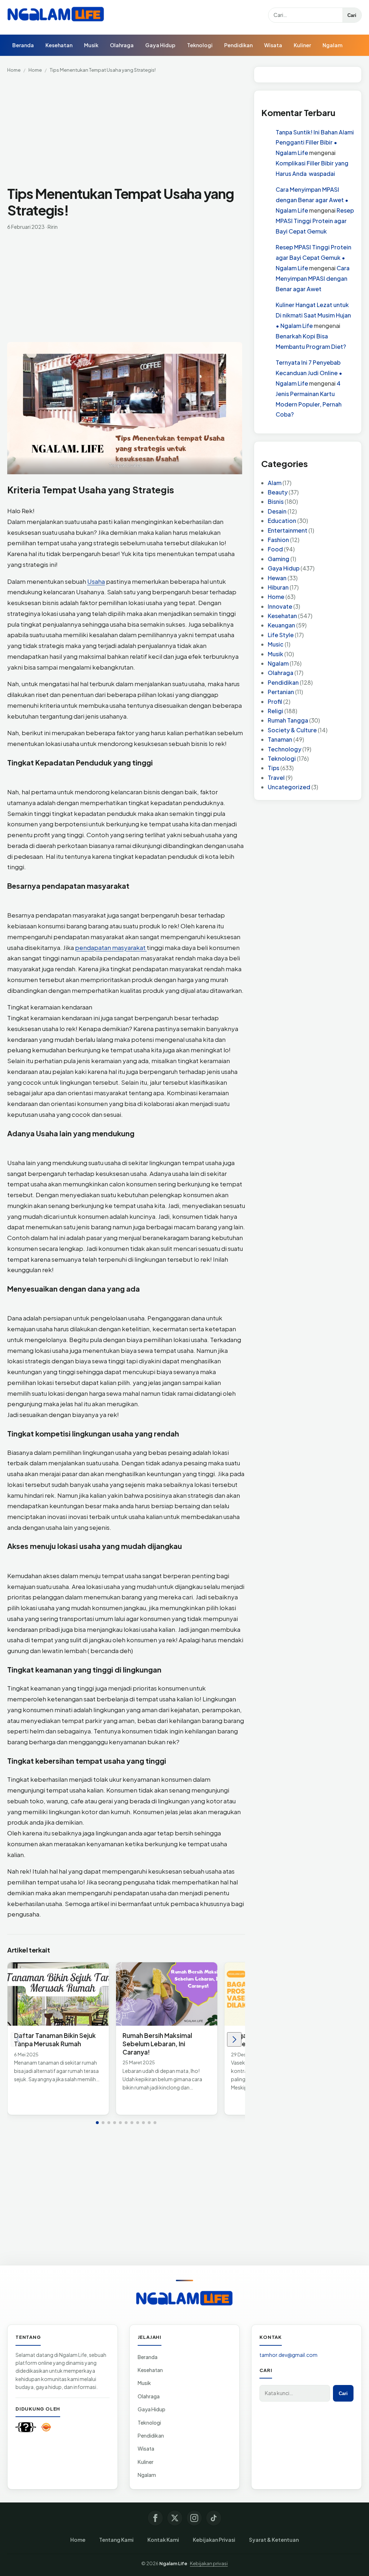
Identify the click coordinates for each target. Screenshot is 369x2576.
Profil (275, 701)
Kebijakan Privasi (214, 2540)
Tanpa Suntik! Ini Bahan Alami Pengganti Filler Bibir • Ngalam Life (315, 143)
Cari (352, 15)
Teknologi (200, 45)
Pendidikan (238, 45)
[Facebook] (155, 2518)
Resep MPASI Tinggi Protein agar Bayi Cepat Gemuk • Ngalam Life (314, 257)
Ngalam (332, 45)
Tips (274, 768)
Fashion (278, 540)
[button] (97, 2123)
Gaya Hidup (160, 45)
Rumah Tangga (288, 720)
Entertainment (288, 530)
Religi (275, 711)
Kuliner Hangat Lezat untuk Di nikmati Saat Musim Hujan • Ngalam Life (313, 315)
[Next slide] (234, 2039)
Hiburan (278, 587)
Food (275, 549)
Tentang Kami (116, 2540)
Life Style (281, 635)
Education (282, 521)
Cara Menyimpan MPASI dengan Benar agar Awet (313, 278)
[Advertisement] (126, 132)
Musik (91, 45)
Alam (275, 483)
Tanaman (280, 739)
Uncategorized (289, 787)
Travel (276, 778)
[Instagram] (194, 2518)
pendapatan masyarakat (111, 947)
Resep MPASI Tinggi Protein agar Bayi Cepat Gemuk (315, 221)
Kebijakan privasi (209, 2563)
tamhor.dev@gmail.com (288, 2355)
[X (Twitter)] (175, 2518)
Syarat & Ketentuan (274, 2540)
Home (14, 70)
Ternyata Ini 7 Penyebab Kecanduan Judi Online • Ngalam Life (309, 373)
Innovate (280, 606)
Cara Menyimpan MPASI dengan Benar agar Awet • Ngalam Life (312, 200)
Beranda (23, 45)
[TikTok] (214, 2518)
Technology (284, 749)
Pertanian (281, 692)
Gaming (279, 559)
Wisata (273, 45)
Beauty (278, 492)
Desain (277, 511)
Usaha (96, 581)
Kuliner (302, 45)
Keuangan (281, 625)
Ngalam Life (173, 2563)
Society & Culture (292, 730)
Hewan (277, 578)
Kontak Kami (163, 2540)
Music (276, 644)
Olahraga (122, 45)
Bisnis (276, 501)
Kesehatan (59, 45)
